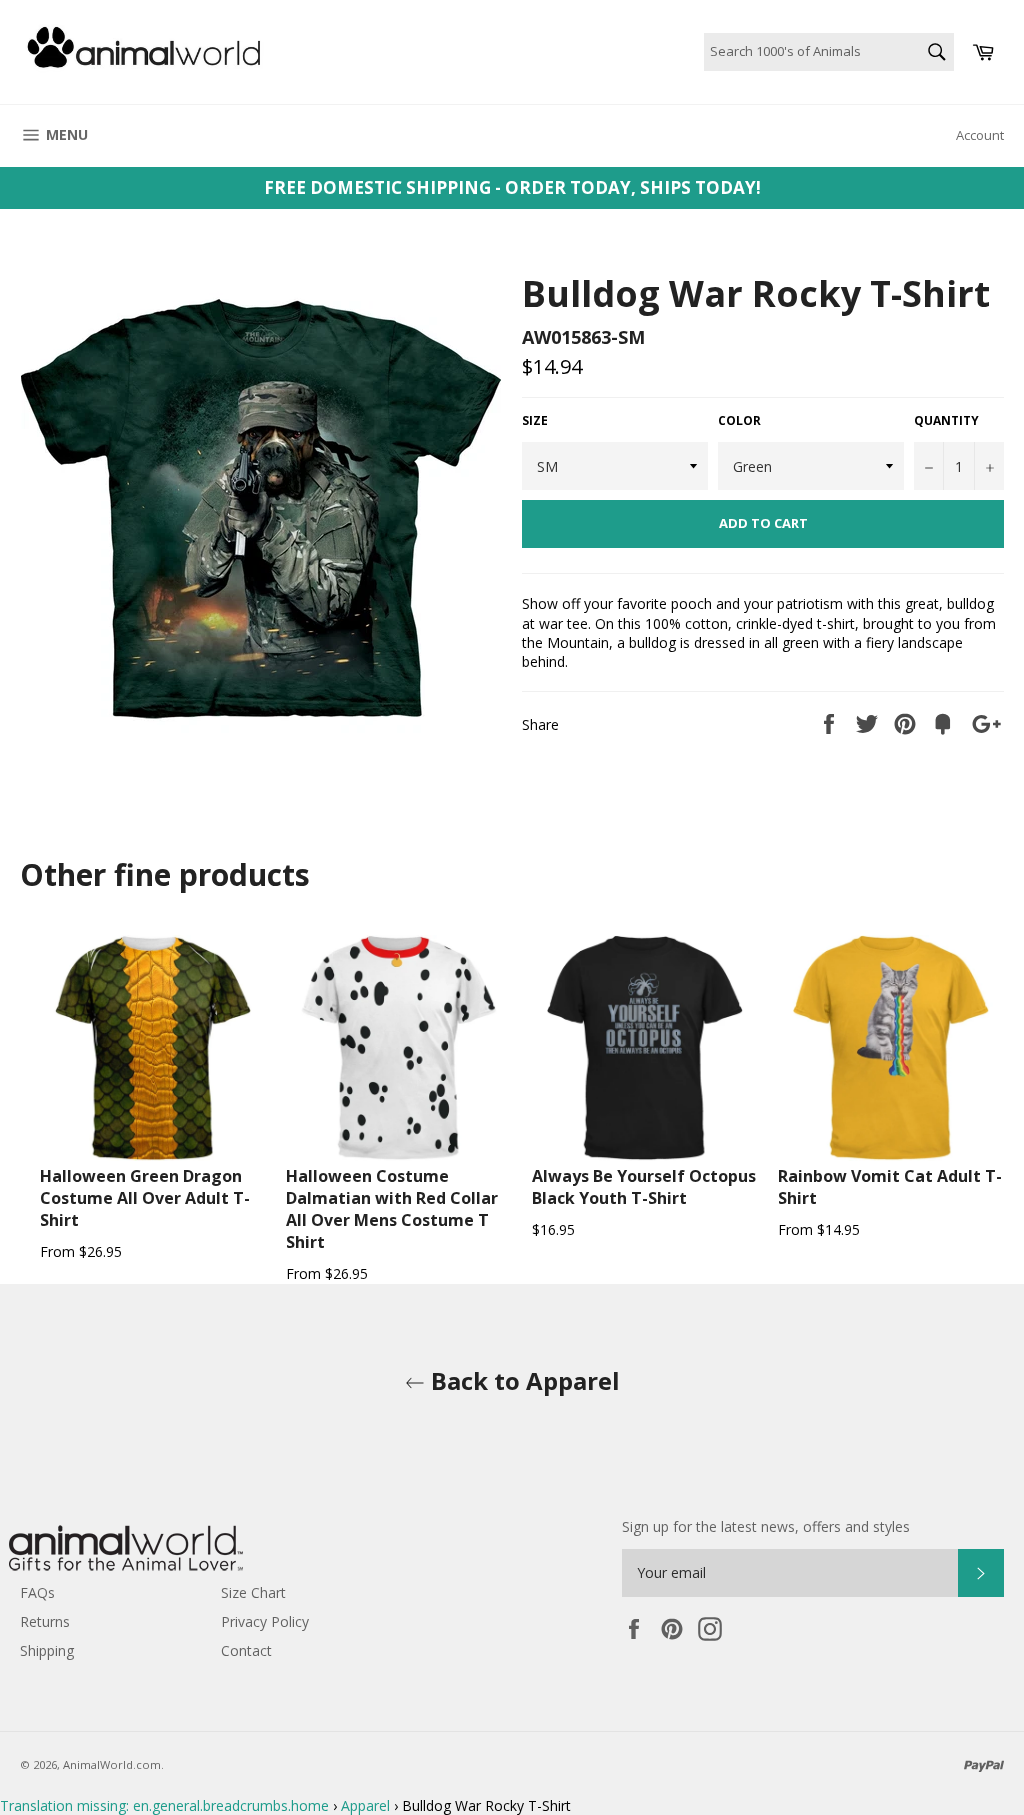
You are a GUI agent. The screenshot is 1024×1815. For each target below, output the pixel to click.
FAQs (37, 1592)
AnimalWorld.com (112, 1764)
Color (739, 421)
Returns (45, 1621)
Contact (246, 1650)
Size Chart (253, 1592)
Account (980, 135)
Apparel (365, 1805)
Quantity (946, 421)
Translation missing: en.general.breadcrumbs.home (164, 1805)
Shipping (47, 1650)
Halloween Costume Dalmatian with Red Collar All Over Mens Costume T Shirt (392, 1209)
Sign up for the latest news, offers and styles (766, 1526)
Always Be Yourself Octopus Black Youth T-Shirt (644, 1187)
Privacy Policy (265, 1621)
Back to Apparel (522, 1380)
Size (535, 421)
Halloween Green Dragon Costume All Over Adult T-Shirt (145, 1198)
